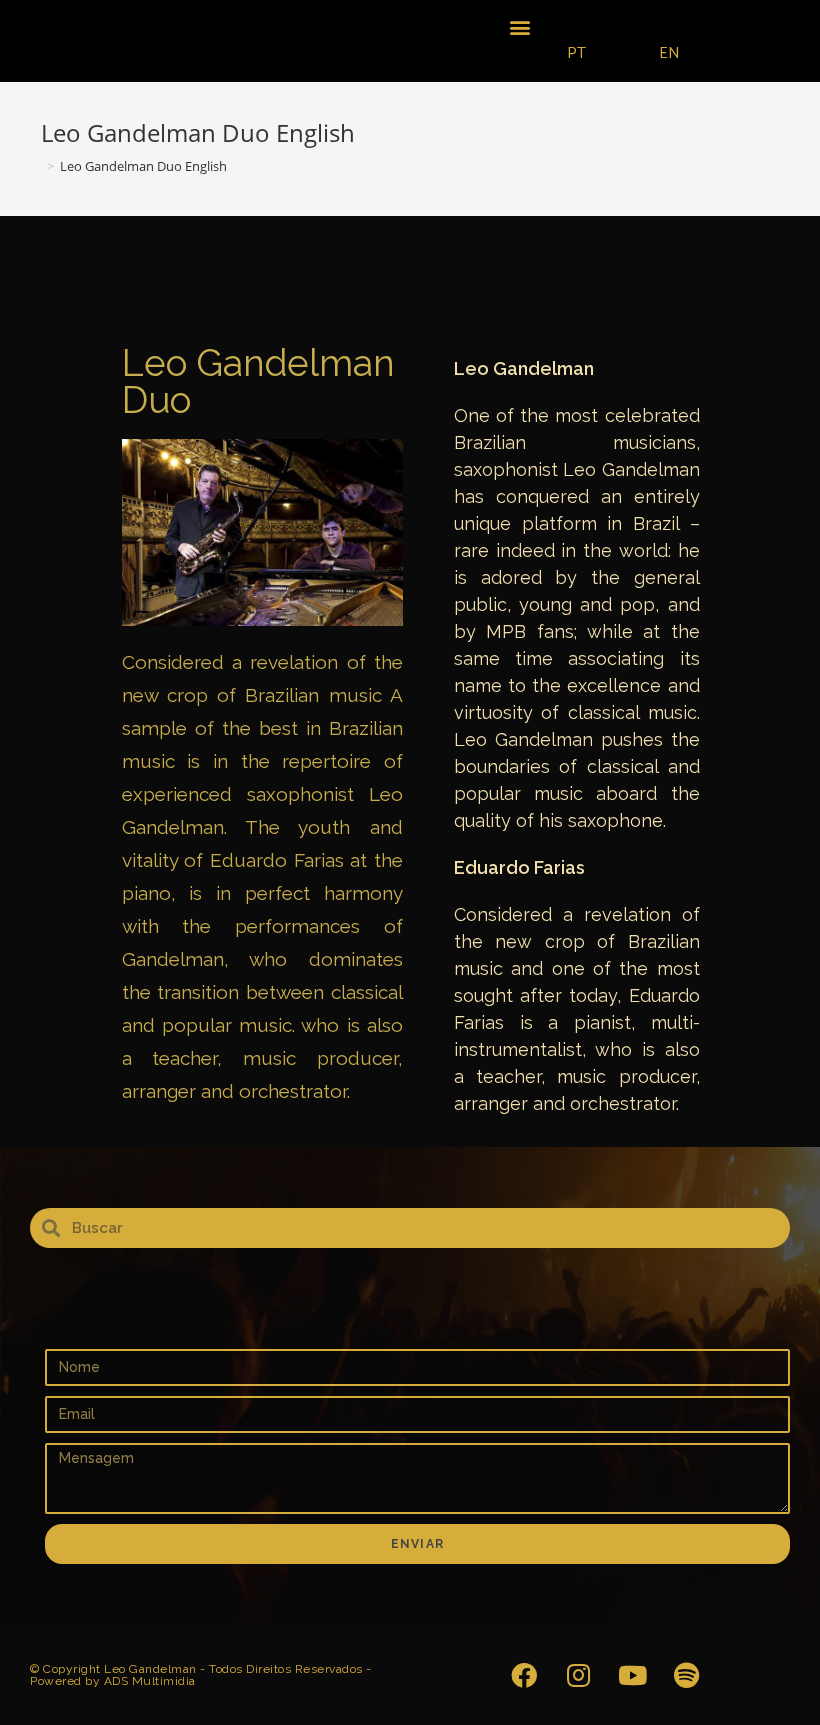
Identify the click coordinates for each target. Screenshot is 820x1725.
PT (576, 53)
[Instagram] (578, 1675)
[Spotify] (686, 1675)
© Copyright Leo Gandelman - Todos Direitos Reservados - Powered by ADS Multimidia (201, 1675)
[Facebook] (524, 1675)
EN (669, 53)
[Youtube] (632, 1675)
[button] (520, 26)
